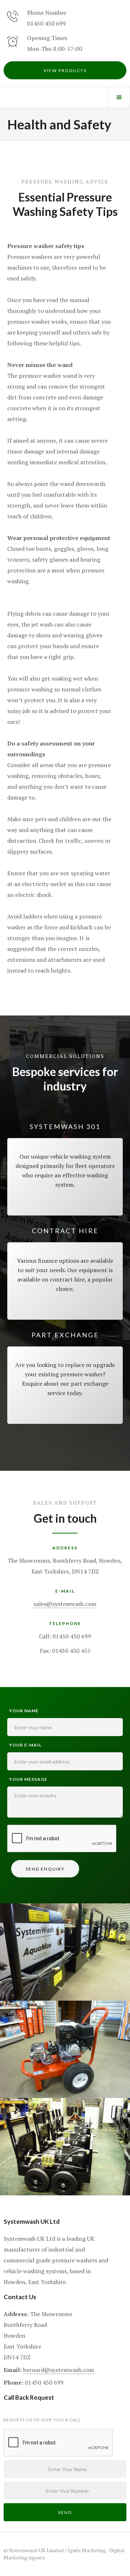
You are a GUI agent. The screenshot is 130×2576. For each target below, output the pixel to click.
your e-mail (25, 1745)
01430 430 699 (46, 23)
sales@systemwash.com (65, 1604)
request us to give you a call (42, 2420)
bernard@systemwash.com (59, 2370)
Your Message (28, 1779)
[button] (119, 97)
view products (65, 70)
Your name (24, 1711)
